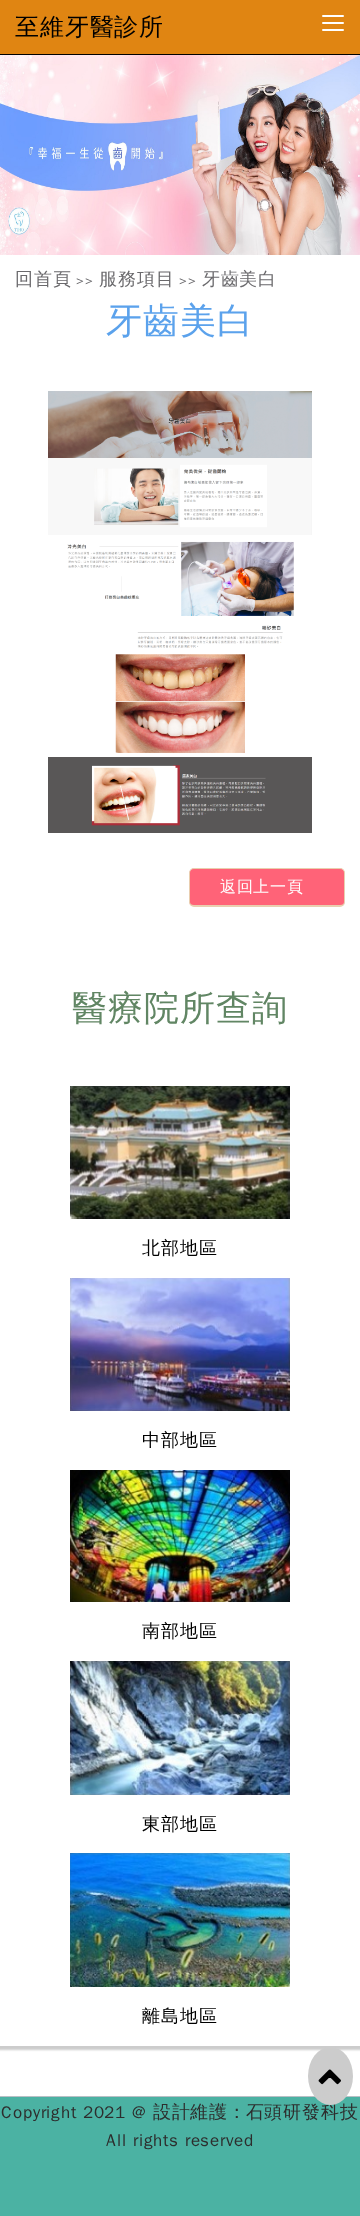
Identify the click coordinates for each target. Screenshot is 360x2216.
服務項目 (136, 279)
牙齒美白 (239, 279)
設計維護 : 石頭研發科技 (256, 2112)
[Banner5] (180, 155)
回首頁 (43, 279)
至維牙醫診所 (89, 27)
